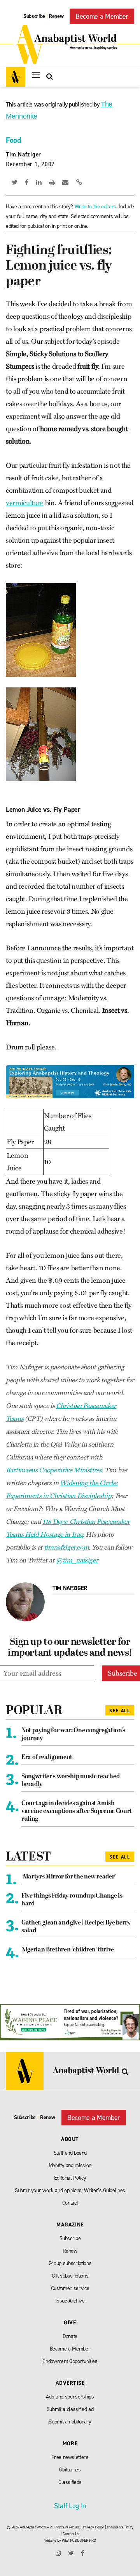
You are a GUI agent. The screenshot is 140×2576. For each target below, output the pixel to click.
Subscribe (34, 16)
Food (13, 140)
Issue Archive (70, 2301)
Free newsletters (70, 2457)
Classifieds (70, 2482)
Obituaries (70, 2470)
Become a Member (102, 16)
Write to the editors (95, 207)
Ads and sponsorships (70, 2397)
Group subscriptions (70, 2263)
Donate (70, 2336)
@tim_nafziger (77, 1560)
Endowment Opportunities (70, 2361)
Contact (70, 2203)
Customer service (70, 2288)
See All (120, 1711)
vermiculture (25, 503)
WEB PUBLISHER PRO (79, 2540)
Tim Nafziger (24, 154)
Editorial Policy (70, 2178)
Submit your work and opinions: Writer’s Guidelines (70, 2190)
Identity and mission (70, 2165)
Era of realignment (47, 1758)
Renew (56, 16)
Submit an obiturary (70, 2422)
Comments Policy (120, 2527)
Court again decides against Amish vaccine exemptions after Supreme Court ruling (77, 1811)
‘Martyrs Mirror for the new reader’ (69, 1877)
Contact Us (71, 2534)
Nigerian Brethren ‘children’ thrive (68, 1950)
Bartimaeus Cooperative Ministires (54, 1470)
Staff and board (70, 2153)
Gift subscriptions (70, 2276)
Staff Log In (70, 2506)
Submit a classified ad (70, 2409)
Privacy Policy (93, 2527)
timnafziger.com (66, 1547)
